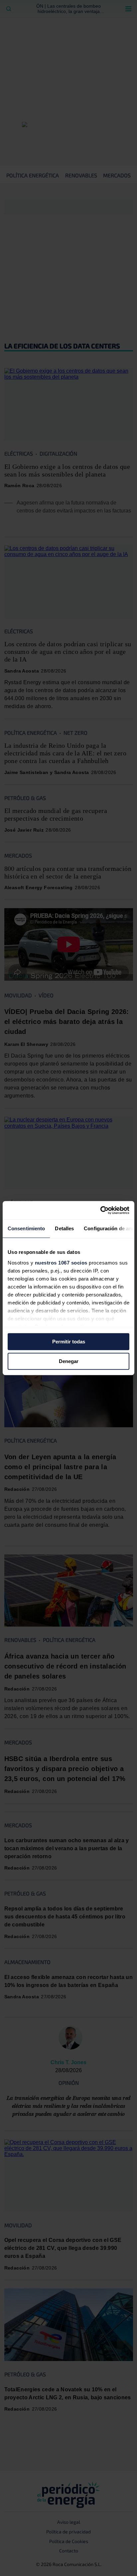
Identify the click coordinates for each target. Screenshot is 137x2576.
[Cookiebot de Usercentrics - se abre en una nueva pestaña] (100, 1210)
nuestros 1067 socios (61, 1263)
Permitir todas (69, 1342)
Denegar (69, 1361)
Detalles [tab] (64, 1228)
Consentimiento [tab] (26, 1228)
